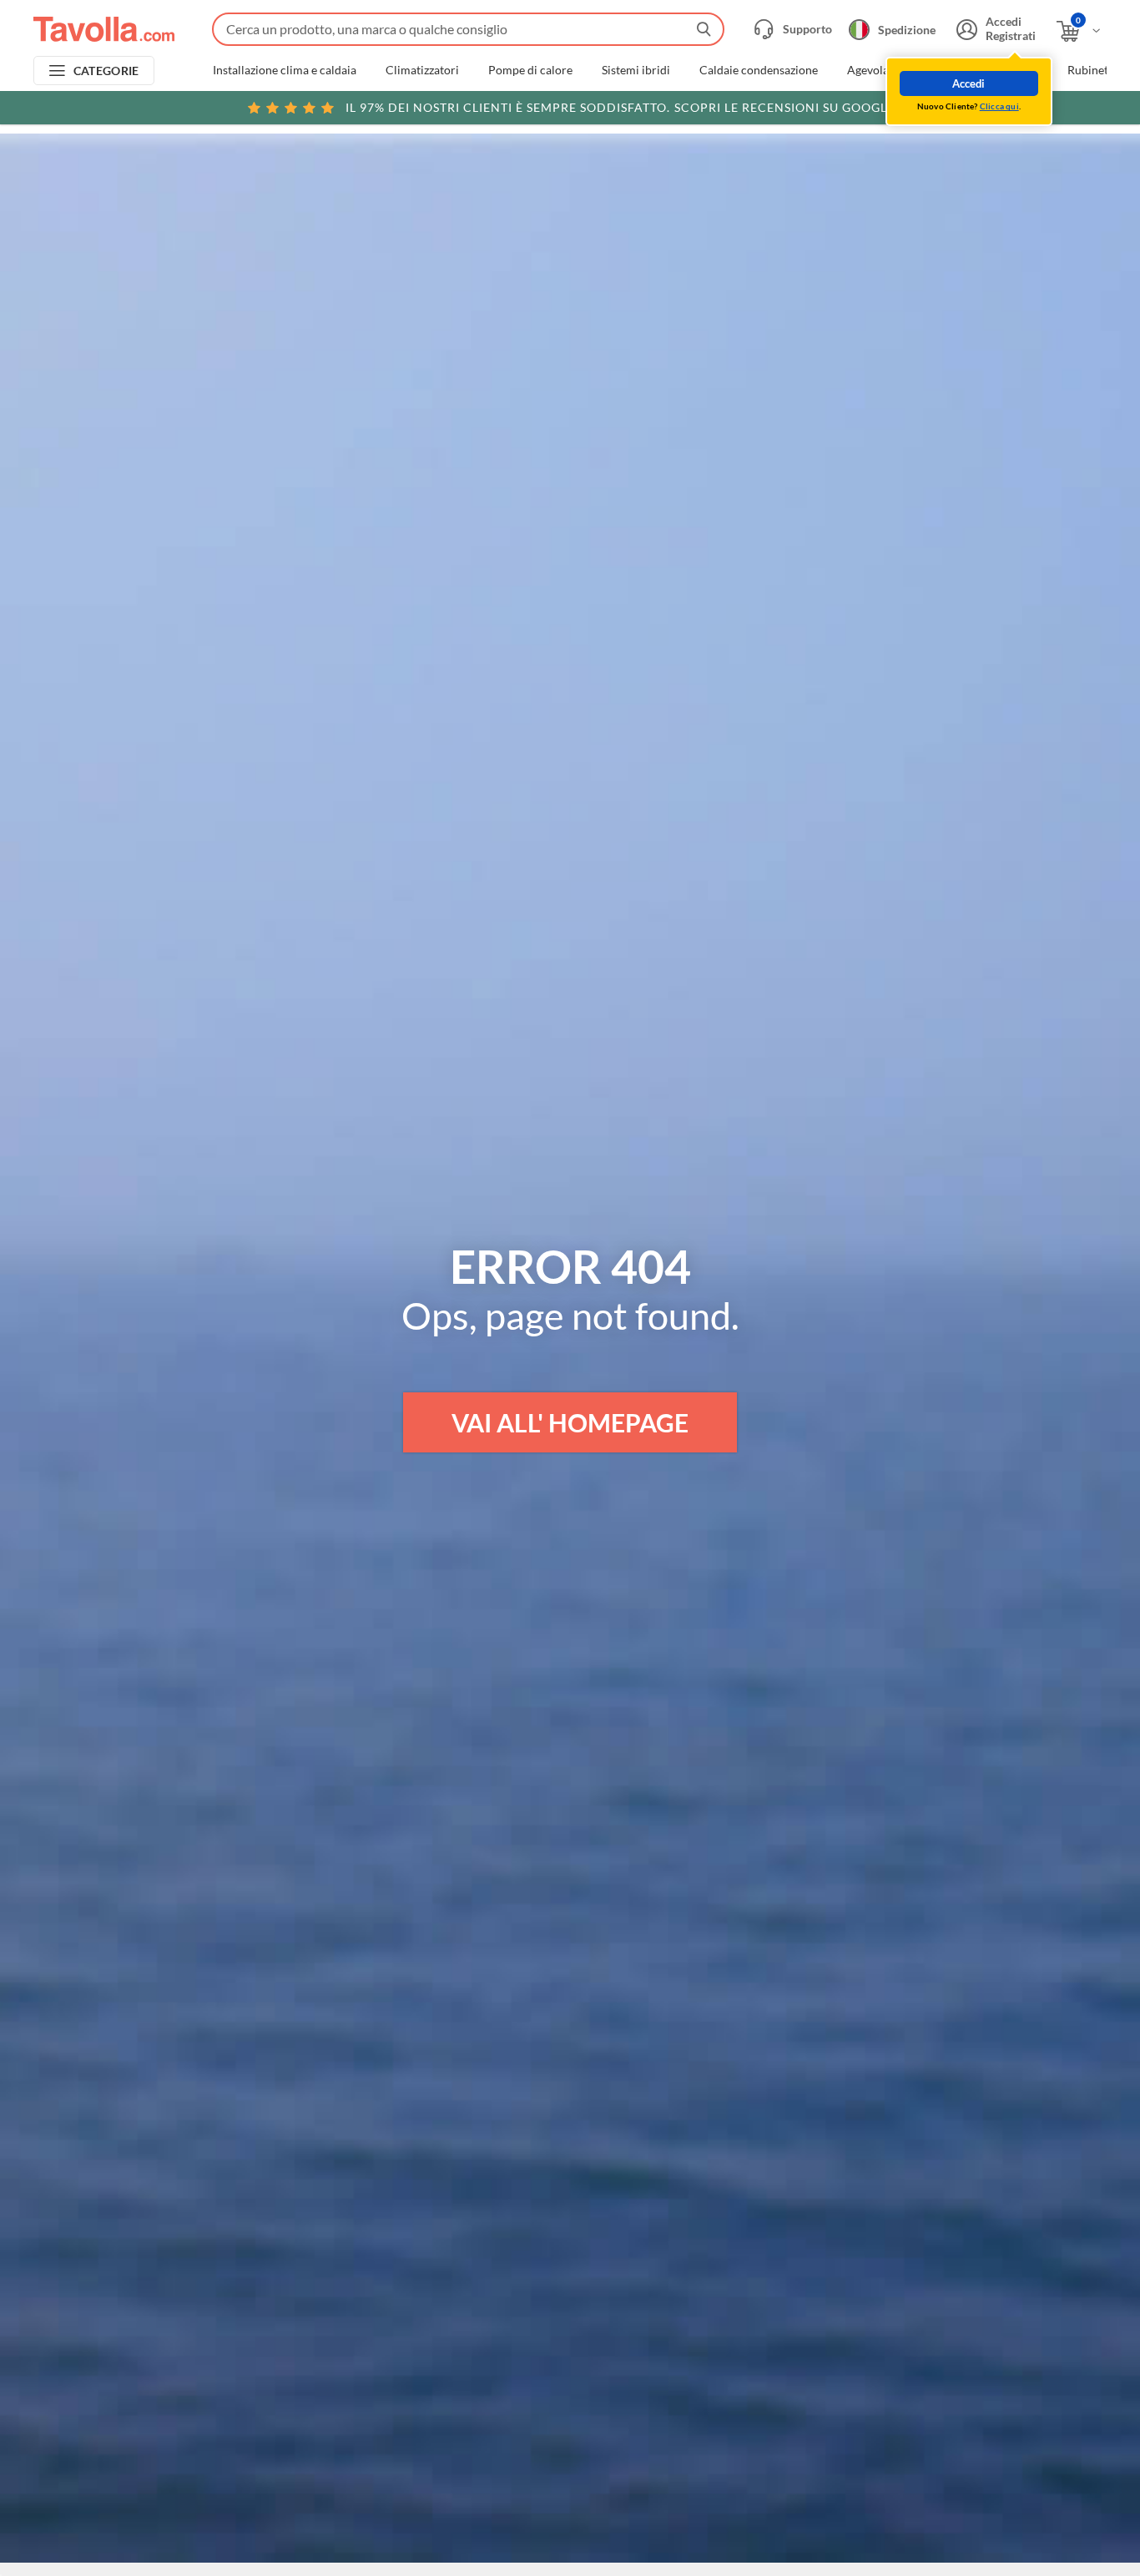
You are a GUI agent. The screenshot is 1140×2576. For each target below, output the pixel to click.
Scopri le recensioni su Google (620, 107)
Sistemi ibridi (636, 70)
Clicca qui (999, 106)
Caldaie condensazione (759, 70)
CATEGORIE (106, 71)
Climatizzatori (422, 70)
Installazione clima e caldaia (285, 70)
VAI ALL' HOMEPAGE (570, 1422)
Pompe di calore (530, 70)
